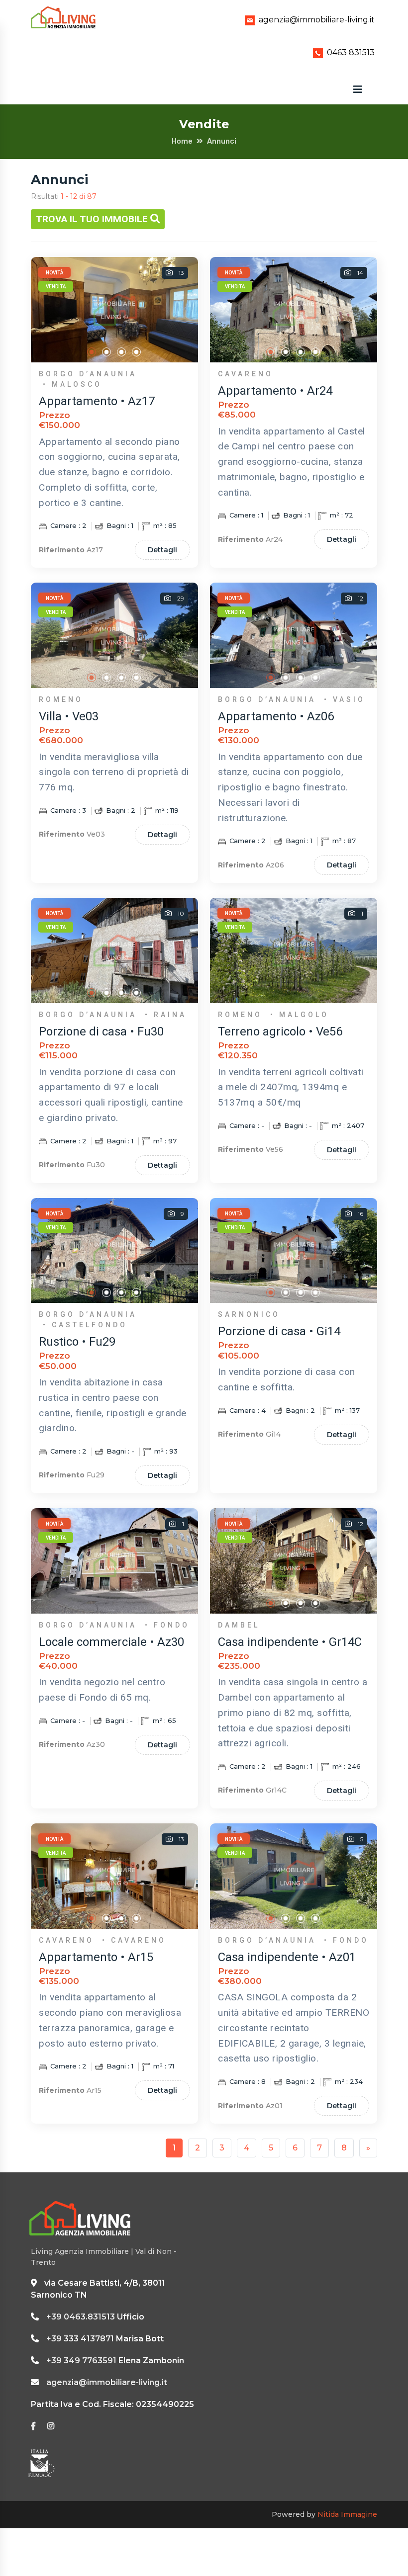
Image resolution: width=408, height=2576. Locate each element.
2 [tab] (107, 352)
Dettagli (162, 550)
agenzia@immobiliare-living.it (317, 20)
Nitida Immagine (347, 2514)
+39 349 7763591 (81, 2361)
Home (182, 141)
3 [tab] (122, 352)
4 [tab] (137, 352)
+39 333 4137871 (80, 2339)
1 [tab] (92, 352)
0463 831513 (351, 52)
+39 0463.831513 (81, 2317)
